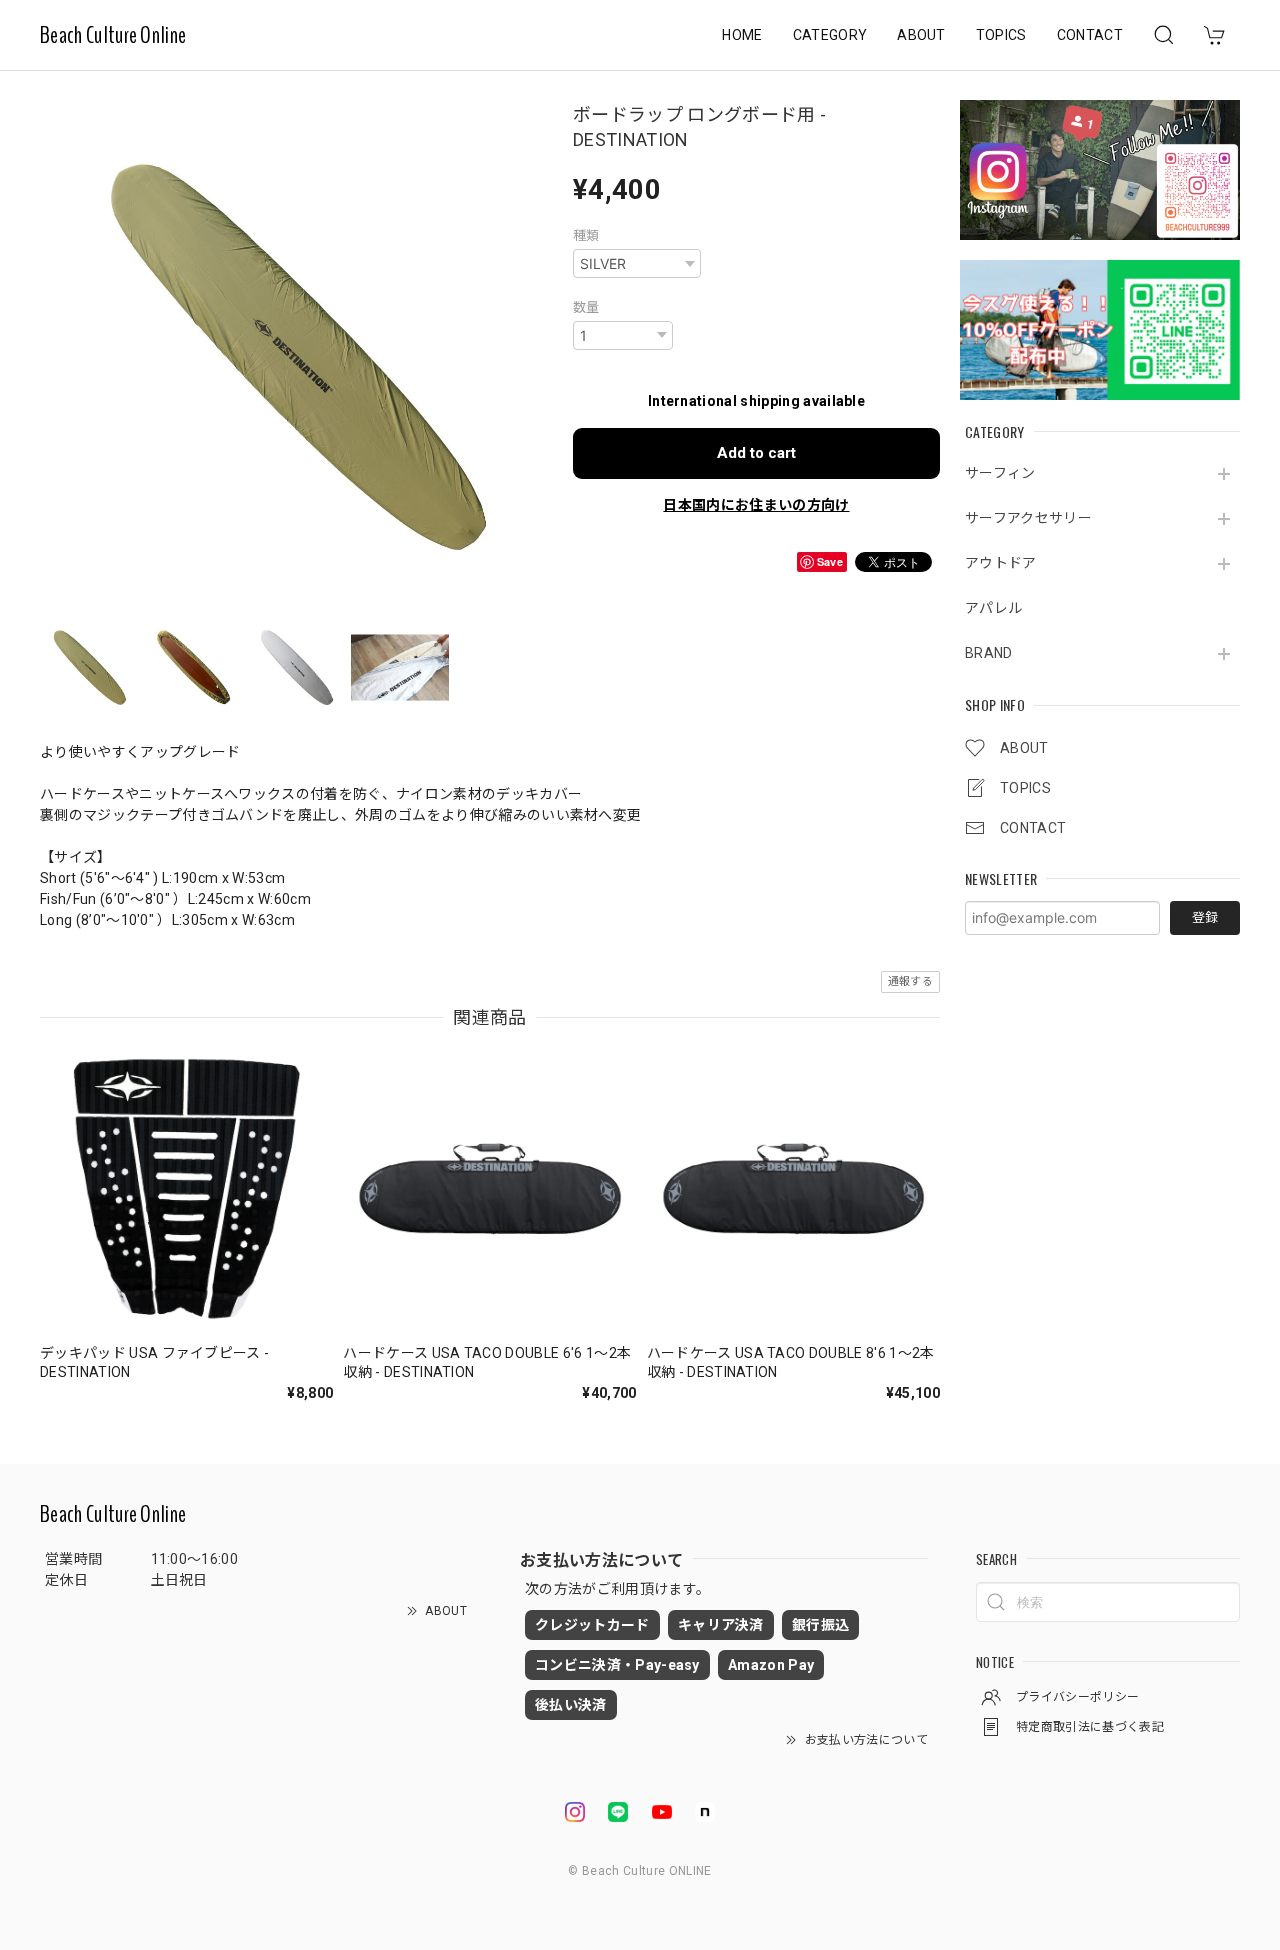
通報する (910, 981)
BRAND (989, 653)
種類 (586, 235)
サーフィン (1000, 473)
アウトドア (1001, 563)
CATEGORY (830, 35)
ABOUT (921, 35)
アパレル (993, 608)
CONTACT (1090, 35)
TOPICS (1001, 35)
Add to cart (756, 453)
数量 (586, 307)
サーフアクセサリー (1028, 518)
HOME (742, 35)
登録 (1205, 917)
